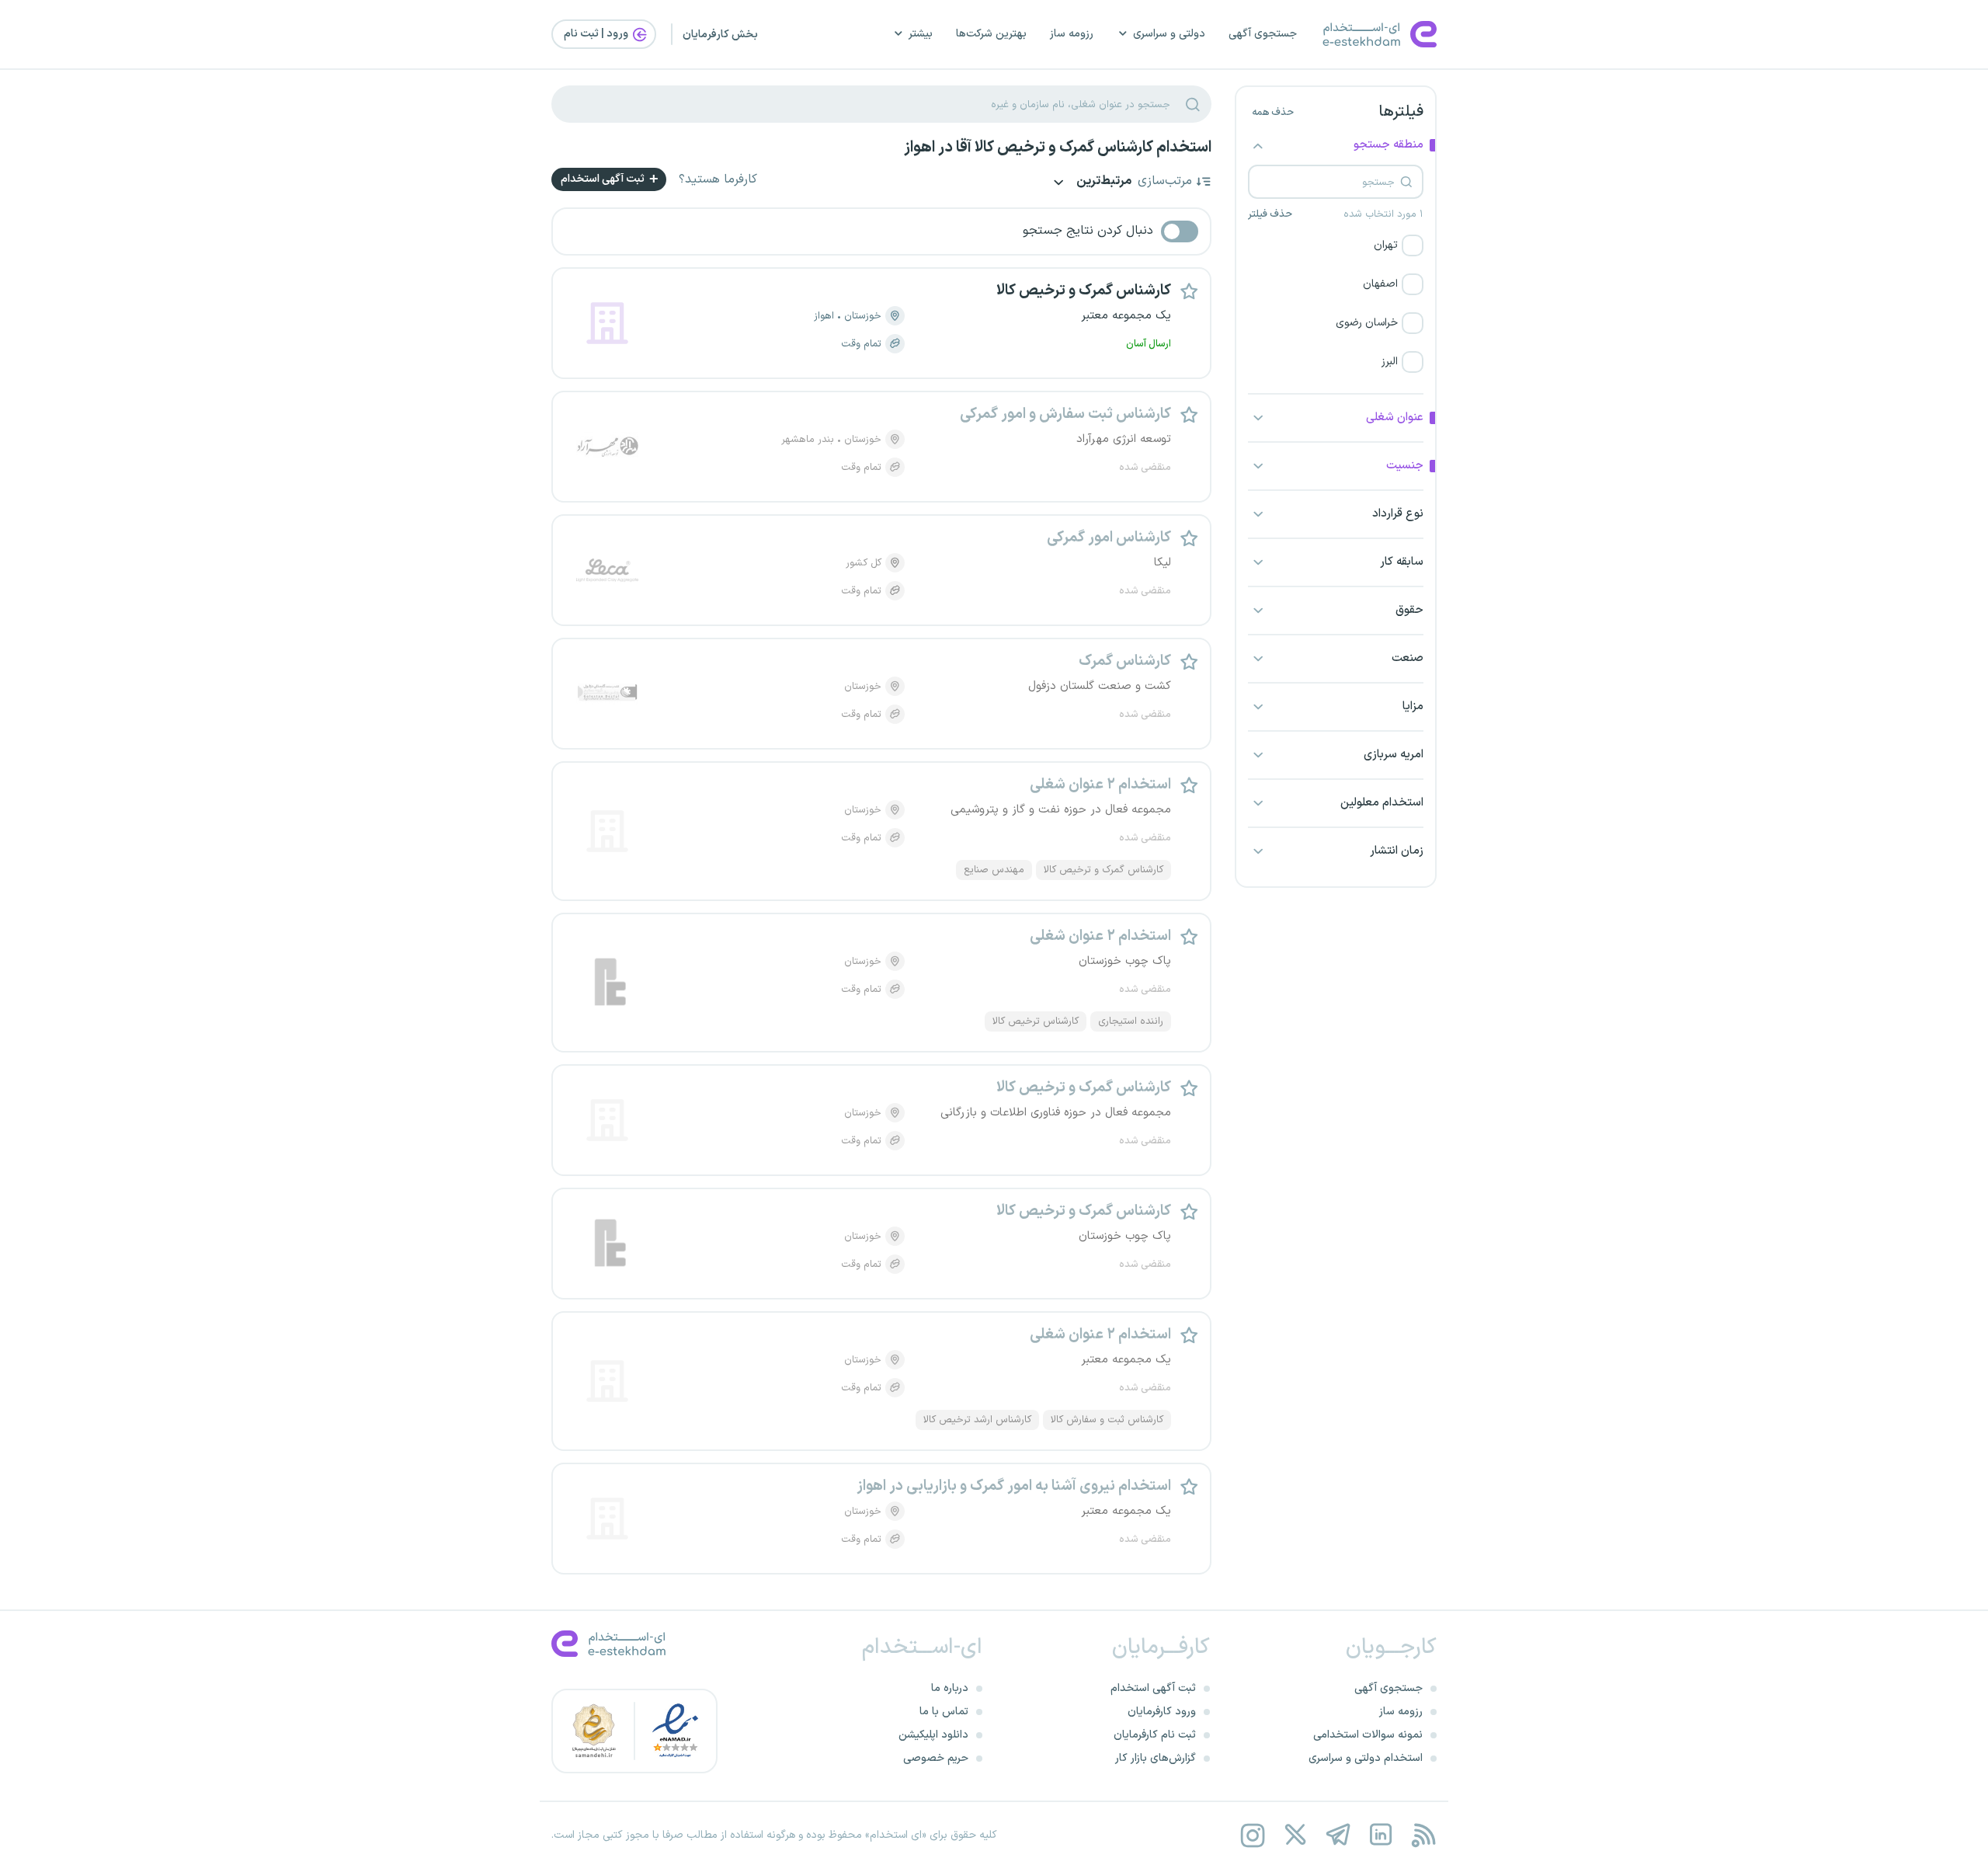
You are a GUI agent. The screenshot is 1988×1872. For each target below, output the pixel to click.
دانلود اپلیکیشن (933, 1735)
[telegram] (1338, 1835)
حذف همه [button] (1273, 113)
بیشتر (921, 34)
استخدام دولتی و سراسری (1366, 1758)
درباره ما (950, 1688)
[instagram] (1252, 1835)
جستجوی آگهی (1263, 34)
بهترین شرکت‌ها (991, 34)
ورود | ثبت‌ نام (597, 34)
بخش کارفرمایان (720, 35)
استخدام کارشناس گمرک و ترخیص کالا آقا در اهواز (1058, 148)
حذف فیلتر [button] (1270, 214)
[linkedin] (1380, 1835)
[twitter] (1295, 1835)
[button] (1336, 245)
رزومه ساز (1072, 34)
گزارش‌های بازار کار (1156, 1758)
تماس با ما (944, 1712)
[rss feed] (1423, 1835)
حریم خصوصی (936, 1758)
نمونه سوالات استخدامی (1368, 1735)
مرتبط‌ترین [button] (1103, 182)
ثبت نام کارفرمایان (1155, 1735)
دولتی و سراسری (1169, 34)
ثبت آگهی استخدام (604, 179)
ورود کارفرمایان (1162, 1712)
